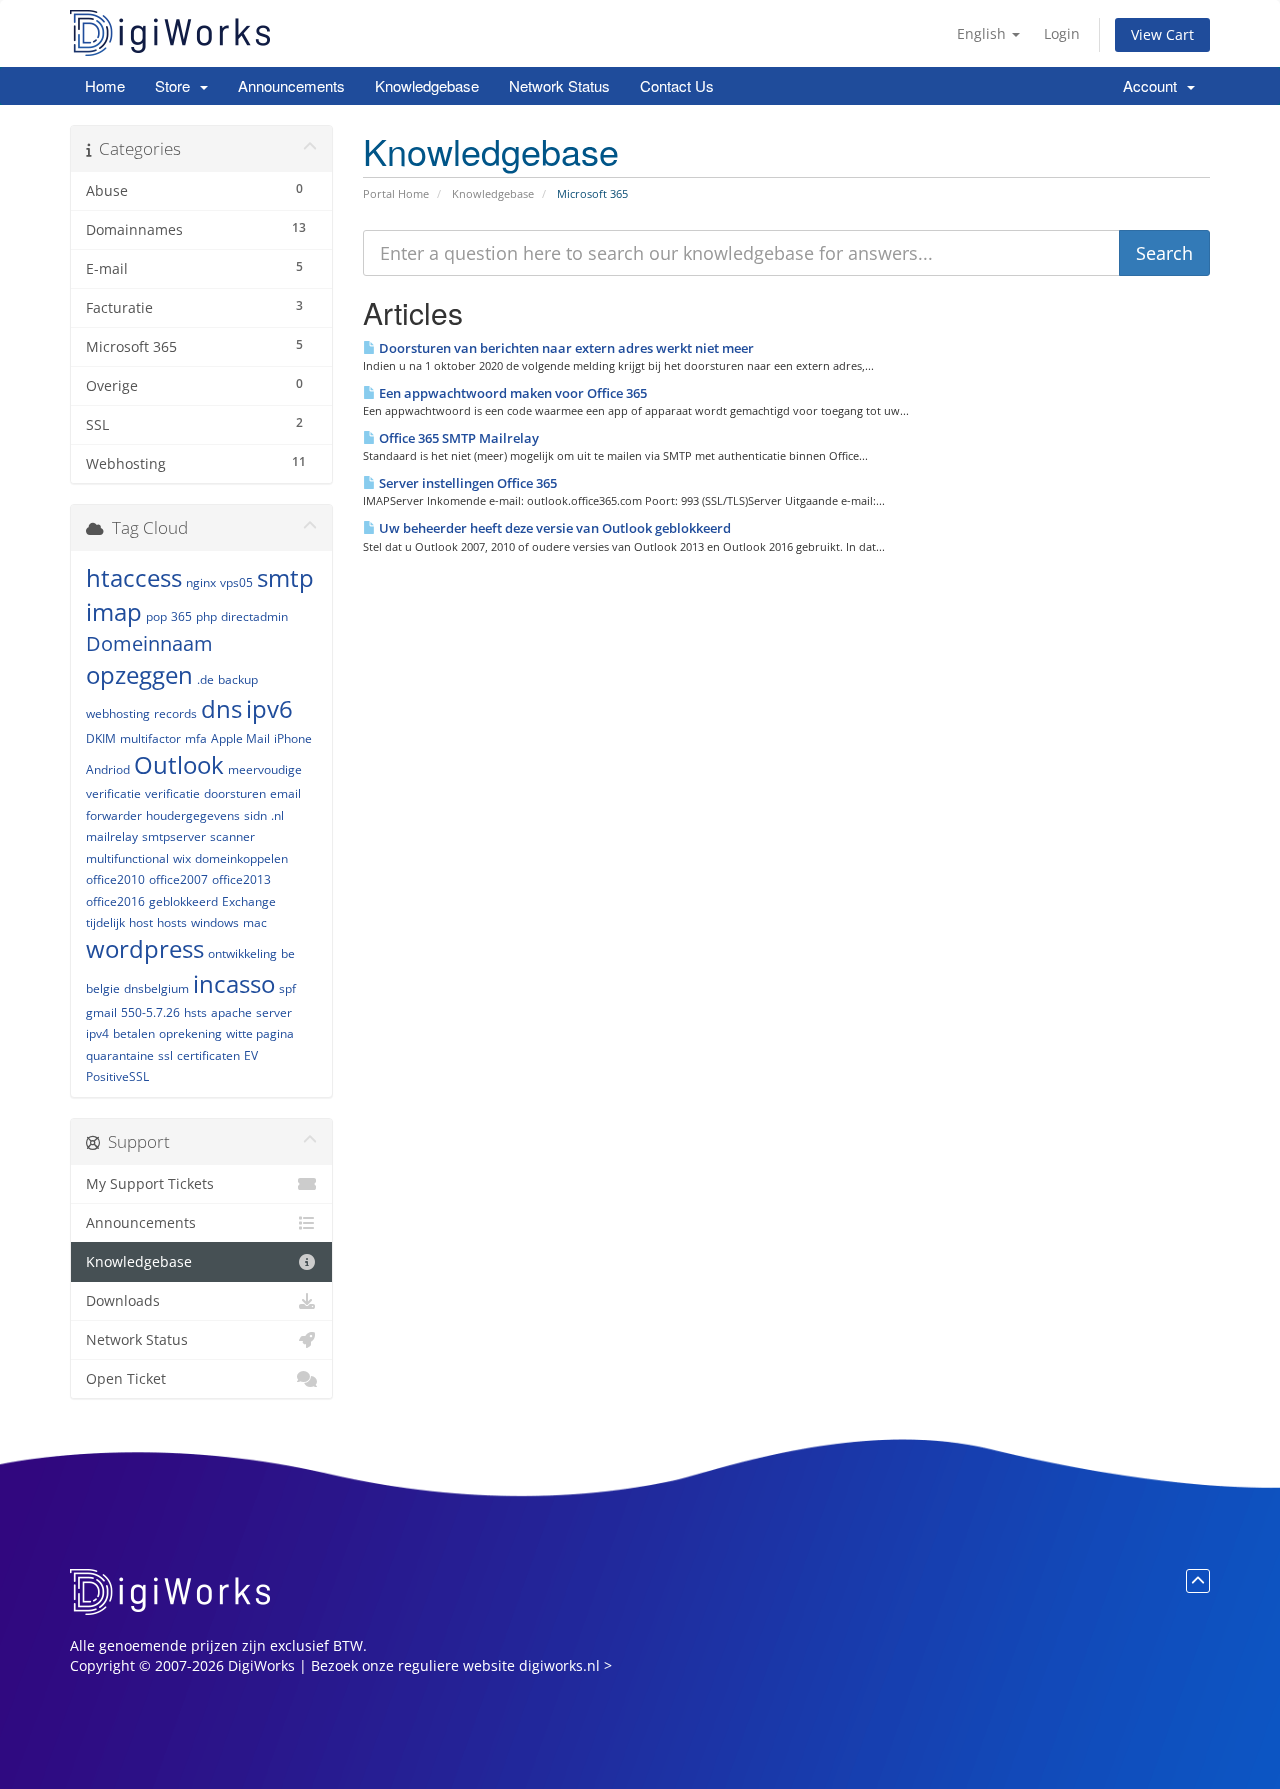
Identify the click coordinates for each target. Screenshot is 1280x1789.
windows (215, 922)
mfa (196, 738)
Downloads (123, 1301)
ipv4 (97, 1033)
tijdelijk (105, 922)
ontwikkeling (242, 953)
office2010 (115, 879)
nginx (201, 582)
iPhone (293, 738)
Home (105, 85)
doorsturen (235, 793)
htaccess (134, 577)
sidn (255, 815)
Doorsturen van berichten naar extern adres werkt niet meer (565, 348)
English (983, 33)
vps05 (236, 582)
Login (1062, 33)
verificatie (172, 793)
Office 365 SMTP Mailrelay (457, 438)
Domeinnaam (149, 643)
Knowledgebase (427, 85)
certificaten (208, 1055)
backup (238, 679)
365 (181, 616)
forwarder (114, 815)
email (285, 793)
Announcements (291, 85)
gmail (101, 1012)
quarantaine (120, 1055)
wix (182, 858)
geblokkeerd (183, 901)
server (274, 1012)
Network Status (559, 85)
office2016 (115, 901)
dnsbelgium (156, 988)
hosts (172, 922)
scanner (232, 836)
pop (156, 616)
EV (251, 1055)
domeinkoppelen (241, 858)
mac (255, 922)
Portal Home (396, 193)
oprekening (190, 1033)
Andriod (108, 769)
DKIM (101, 738)
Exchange (249, 901)
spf (287, 988)
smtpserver (174, 836)
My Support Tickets (150, 1184)
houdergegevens (193, 815)
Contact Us (677, 85)
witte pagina (260, 1033)
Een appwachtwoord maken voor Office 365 (511, 393)
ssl (165, 1055)
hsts (195, 1012)
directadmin (254, 616)
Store (176, 85)
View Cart (1162, 34)
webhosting (118, 713)
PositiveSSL (117, 1076)
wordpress (145, 948)
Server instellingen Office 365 (466, 483)
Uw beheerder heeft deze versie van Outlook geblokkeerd (553, 528)
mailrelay (112, 836)
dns (221, 708)
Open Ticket (126, 1379)
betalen (134, 1033)
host (141, 922)
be (288, 953)
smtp (285, 577)
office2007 (178, 879)
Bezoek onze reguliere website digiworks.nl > (461, 1665)
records (175, 713)
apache (231, 1012)
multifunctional (127, 858)
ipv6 (269, 708)
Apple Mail (240, 738)
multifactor (150, 738)
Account (1154, 85)
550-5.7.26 (150, 1012)
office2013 (241, 879)
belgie (103, 988)
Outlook (179, 764)
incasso (234, 983)
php (206, 616)
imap (114, 611)
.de (205, 679)
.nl (277, 815)
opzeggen (139, 674)
